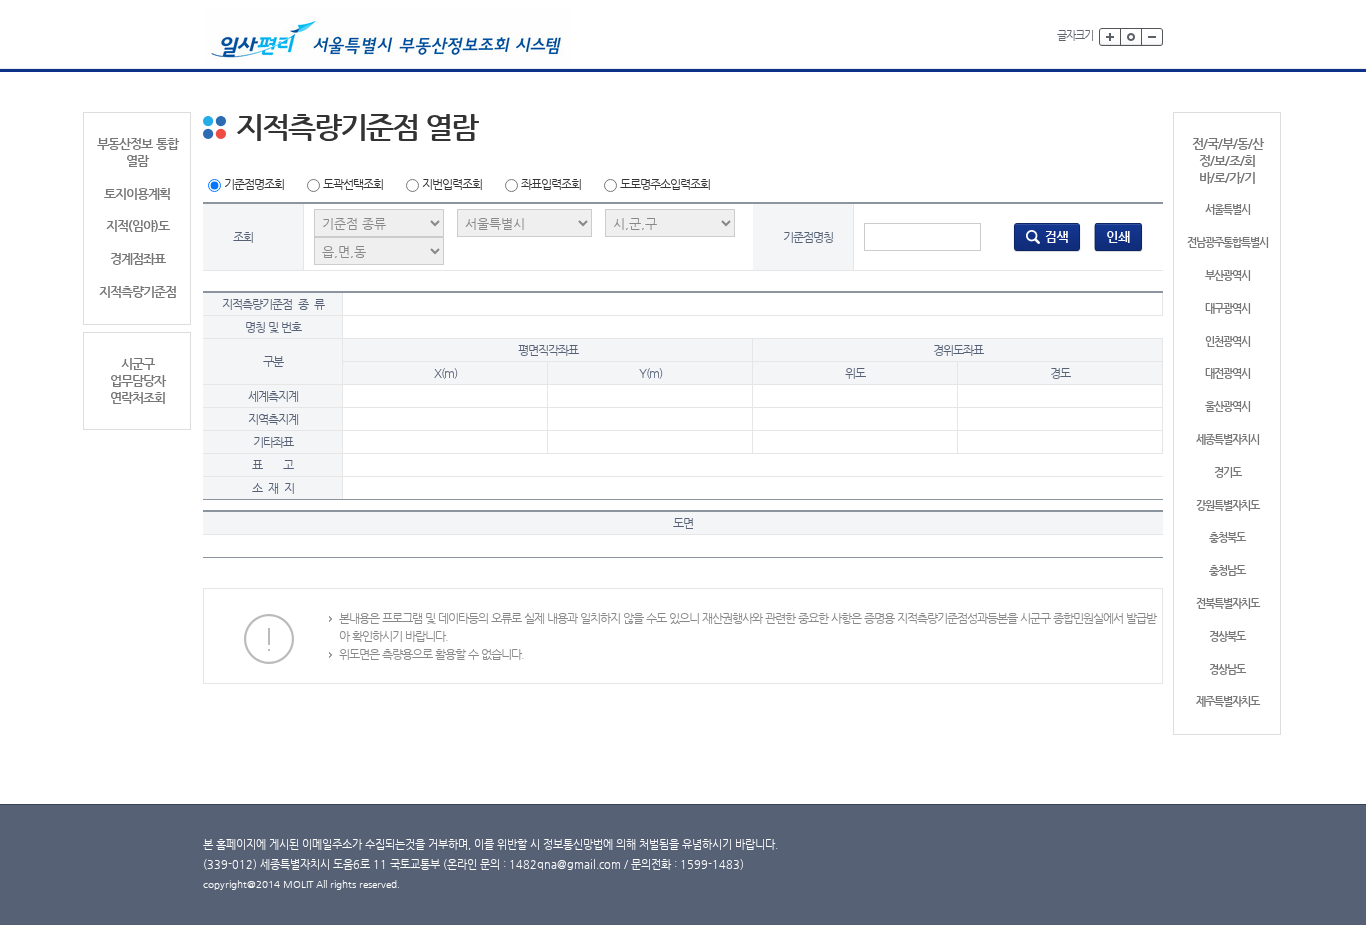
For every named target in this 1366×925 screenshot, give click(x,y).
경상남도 (1227, 669)
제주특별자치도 (1227, 701)
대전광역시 (1227, 373)
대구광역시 (1227, 308)
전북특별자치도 (1227, 603)
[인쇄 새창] (1118, 236)
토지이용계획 (137, 193)
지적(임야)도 (137, 225)
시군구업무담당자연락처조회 (137, 380)
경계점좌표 (137, 258)
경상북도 (1227, 636)
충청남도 (1227, 570)
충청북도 (1227, 537)
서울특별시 (1227, 209)
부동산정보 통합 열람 (137, 152)
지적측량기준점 (137, 291)
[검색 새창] (1047, 236)
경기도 (1227, 472)
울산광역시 (1227, 406)
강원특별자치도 (1227, 505)
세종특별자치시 (1227, 439)
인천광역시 (1227, 341)
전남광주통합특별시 (1227, 242)
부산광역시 (1227, 275)
